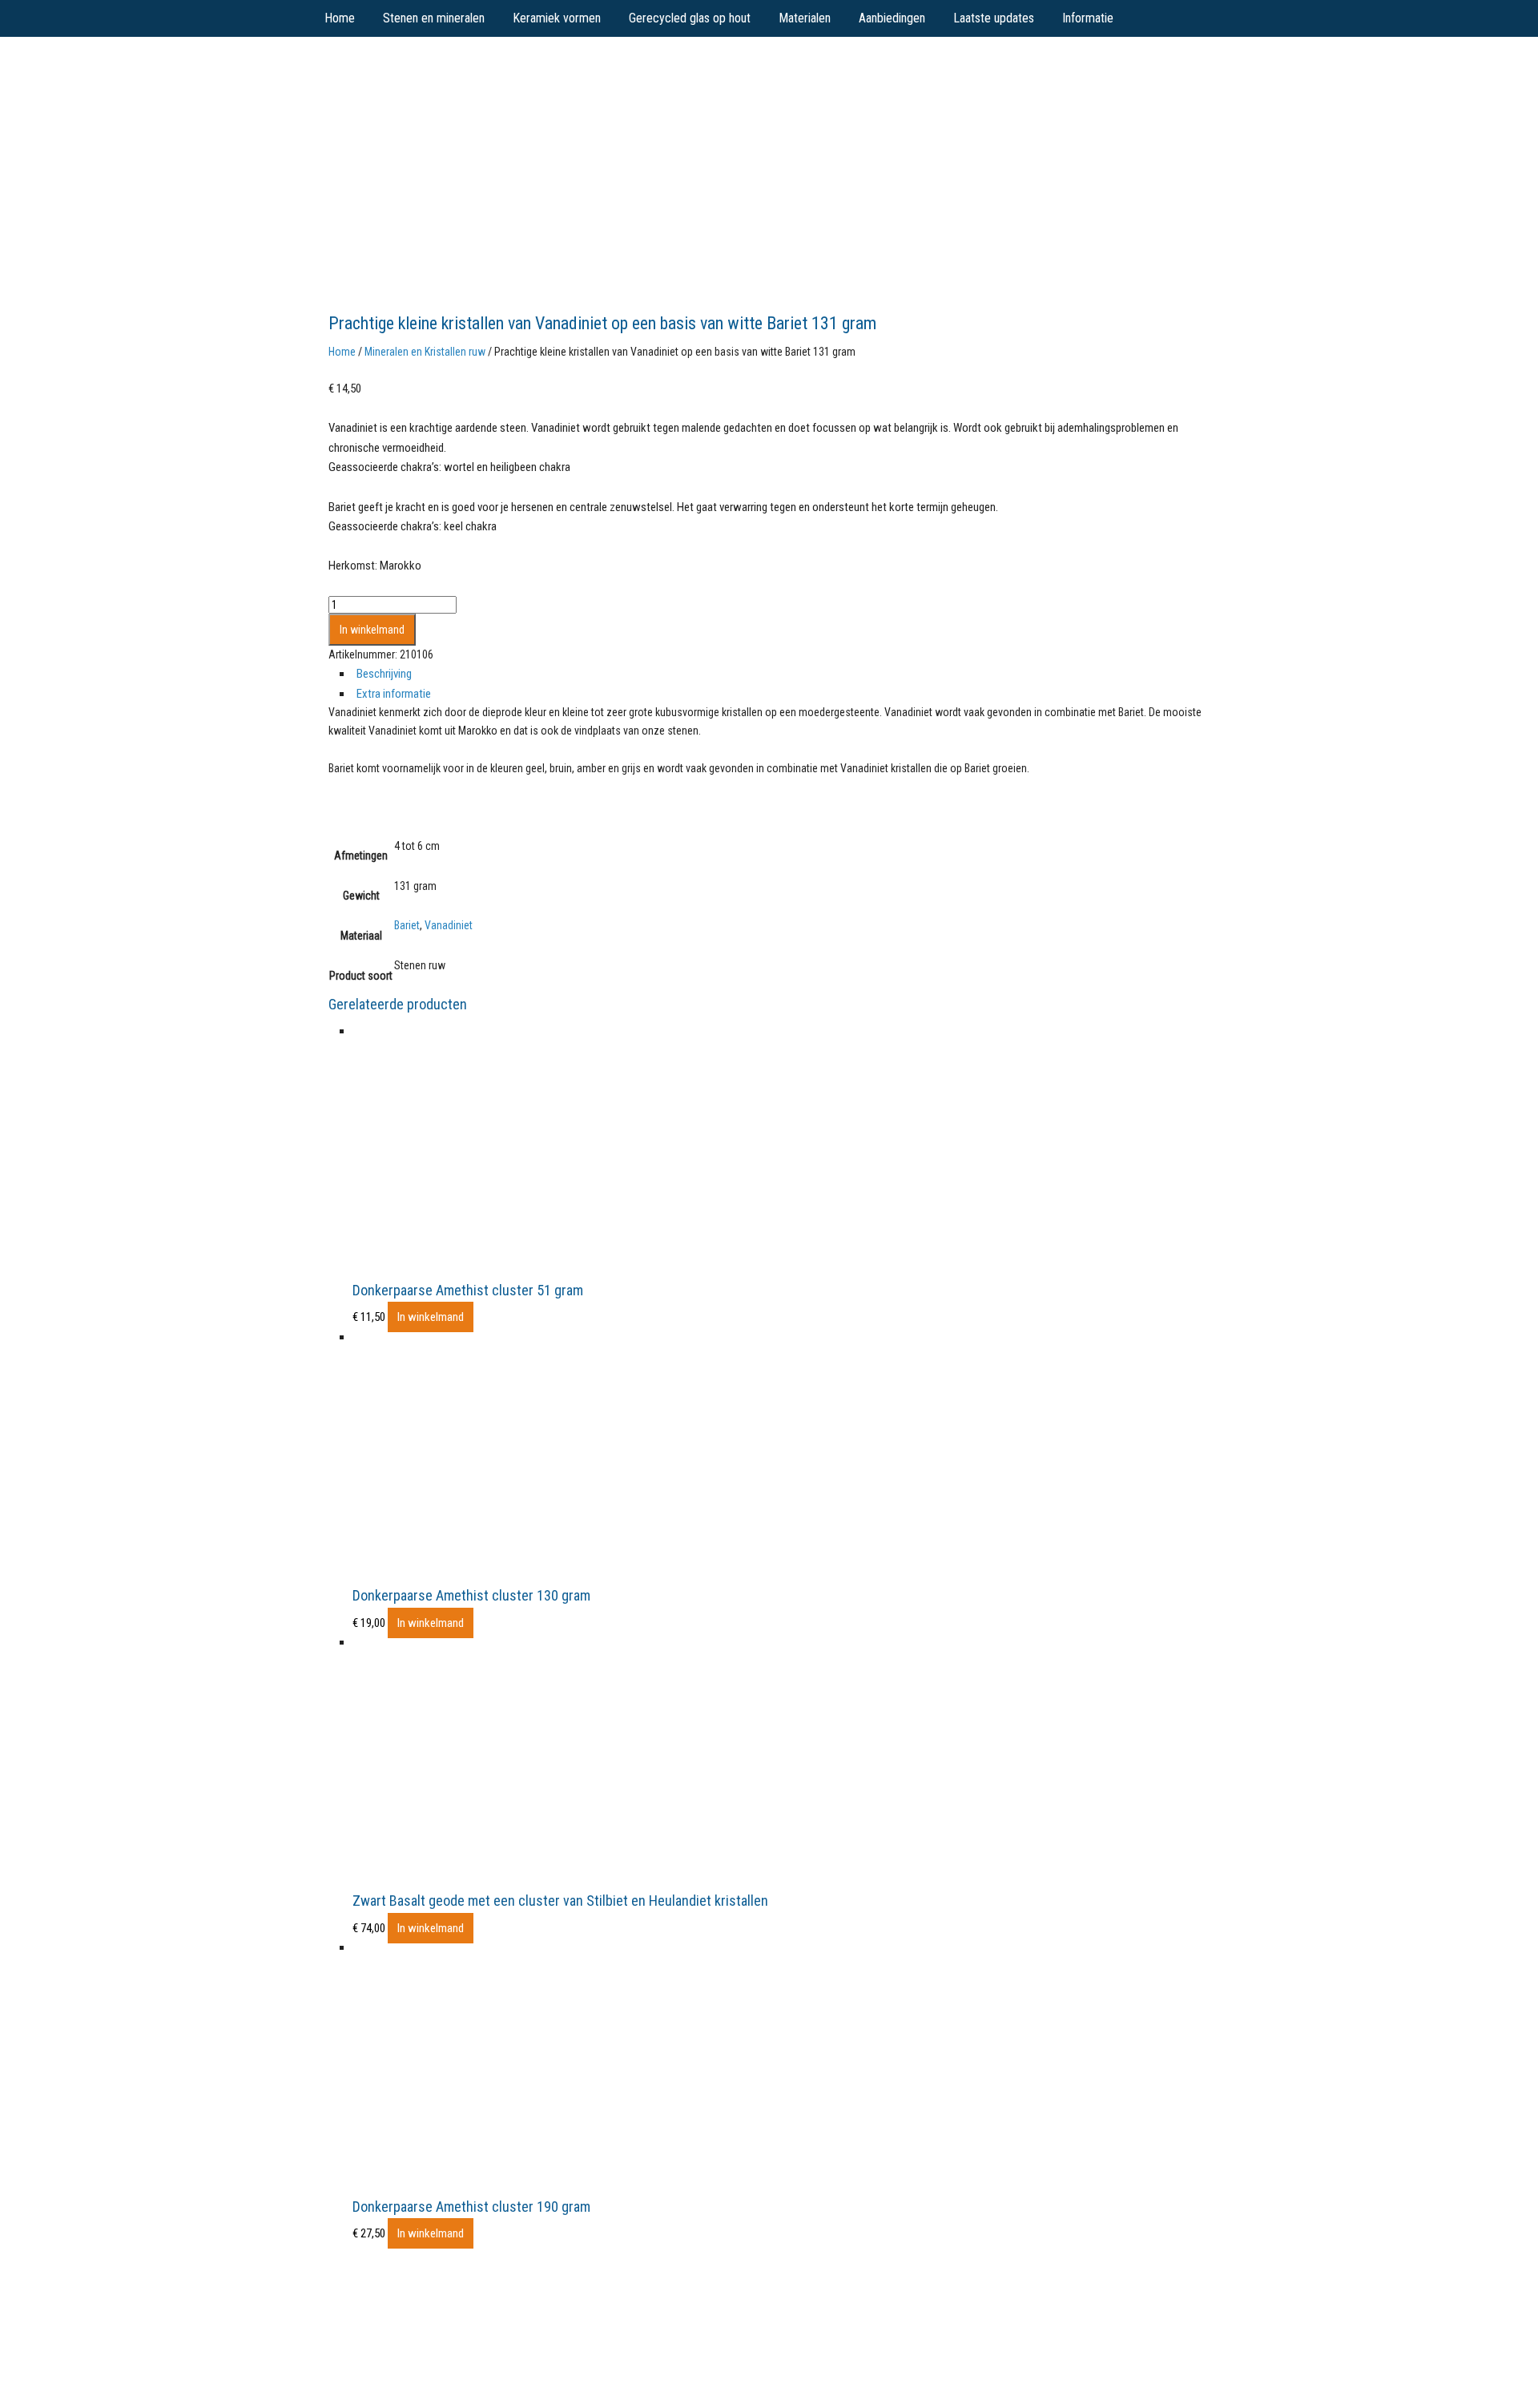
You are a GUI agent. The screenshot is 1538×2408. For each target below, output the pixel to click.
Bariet (407, 925)
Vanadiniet (449, 925)
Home (342, 352)
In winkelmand (372, 630)
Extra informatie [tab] (394, 694)
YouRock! (450, 73)
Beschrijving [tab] (384, 674)
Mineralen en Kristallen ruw (425, 352)
